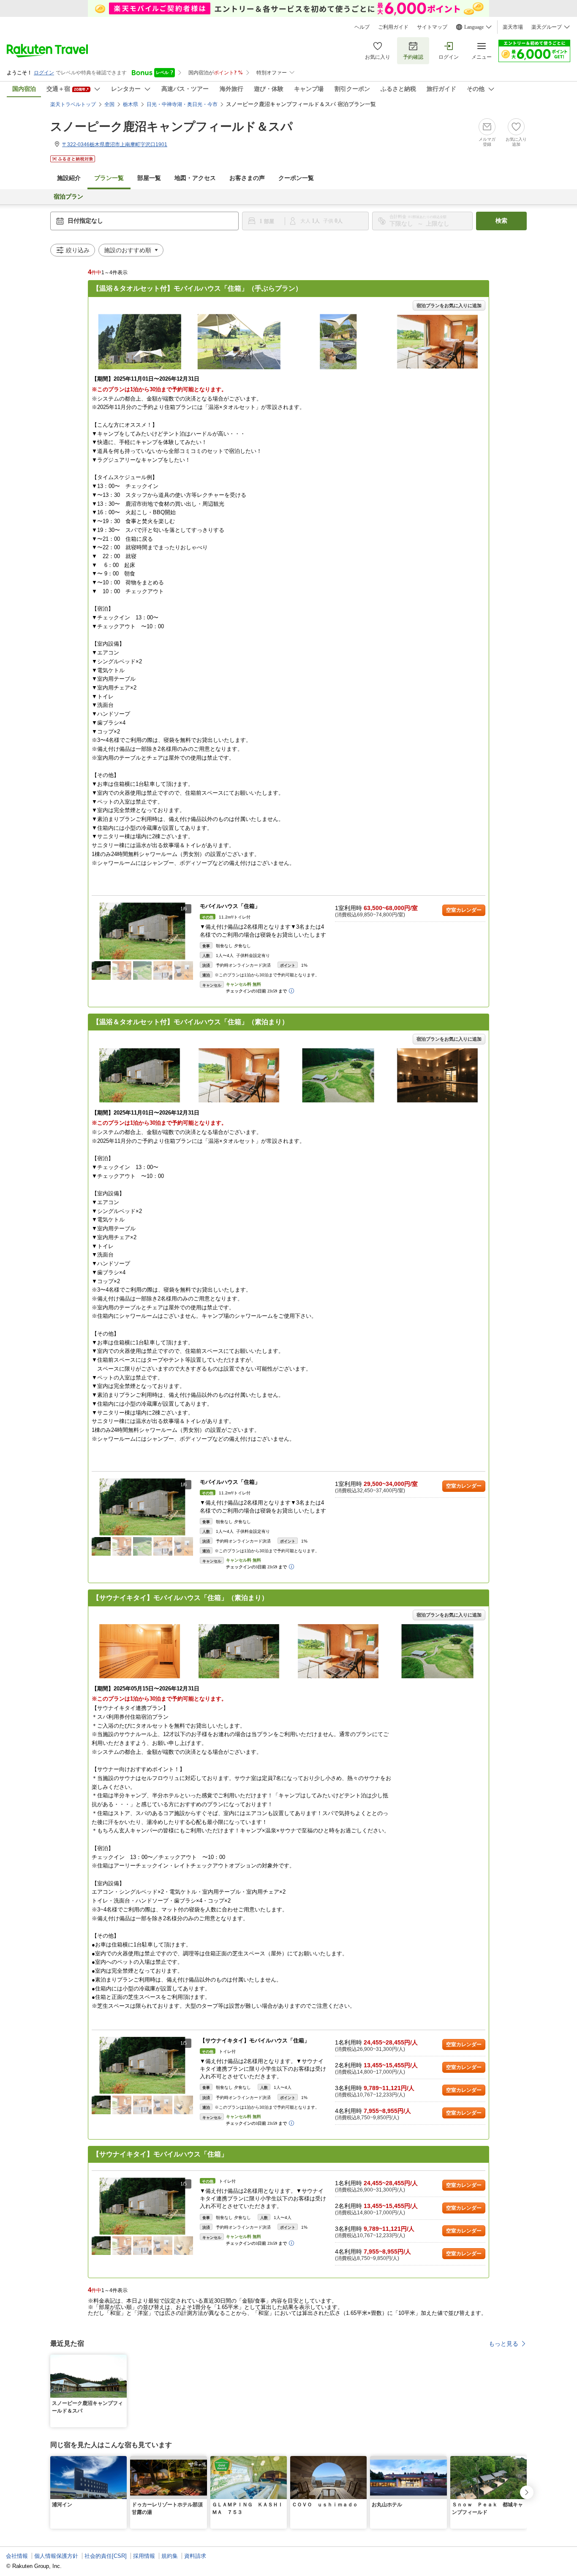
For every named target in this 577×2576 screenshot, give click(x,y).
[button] (188, 931)
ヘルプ (362, 27)
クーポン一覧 (296, 178)
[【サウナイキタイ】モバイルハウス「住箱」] (142, 2065)
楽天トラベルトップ (73, 104)
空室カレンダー (464, 910)
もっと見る (504, 2344)
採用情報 (144, 2556)
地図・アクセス (195, 178)
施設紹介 (69, 178)
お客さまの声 (247, 178)
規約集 (170, 2556)
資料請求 (195, 2556)
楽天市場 (513, 27)
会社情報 (17, 2556)
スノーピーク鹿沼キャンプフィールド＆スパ (171, 127)
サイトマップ (432, 27)
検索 (501, 221)
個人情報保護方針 (56, 2556)
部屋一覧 (149, 178)
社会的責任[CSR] (106, 2556)
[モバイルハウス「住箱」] (142, 931)
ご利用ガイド (393, 27)
